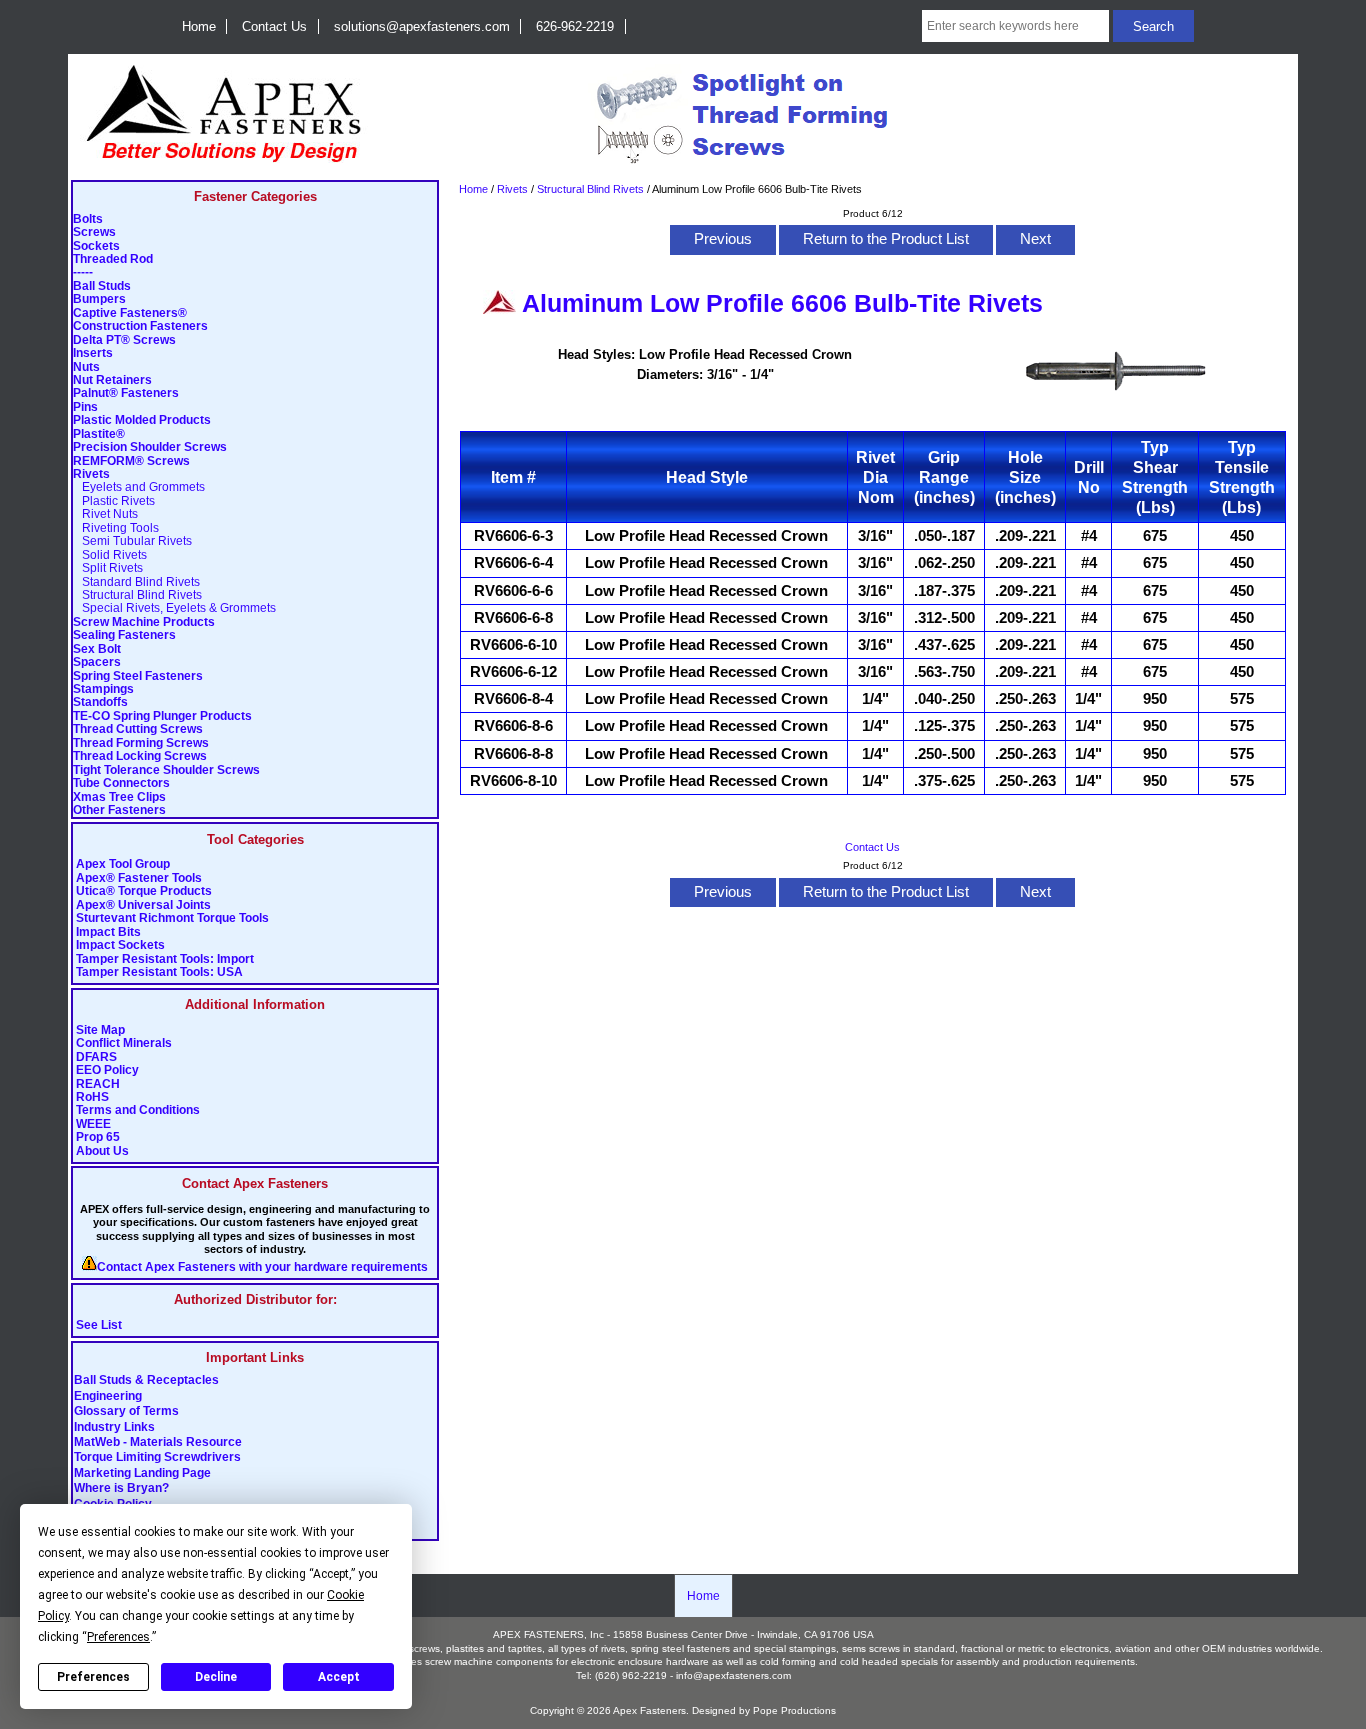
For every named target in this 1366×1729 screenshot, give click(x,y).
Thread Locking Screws (140, 756)
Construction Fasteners (140, 326)
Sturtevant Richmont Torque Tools (172, 918)
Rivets (512, 189)
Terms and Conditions (138, 1110)
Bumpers (99, 299)
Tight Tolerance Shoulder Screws (166, 770)
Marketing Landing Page (142, 1473)
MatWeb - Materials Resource (158, 1443)
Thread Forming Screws (141, 743)
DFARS (96, 1057)
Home (199, 26)
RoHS (92, 1097)
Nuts (86, 367)
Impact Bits (108, 932)
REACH (98, 1084)
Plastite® (99, 434)
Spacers (97, 662)
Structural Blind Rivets (590, 189)
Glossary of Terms (126, 1412)
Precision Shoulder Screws (150, 447)
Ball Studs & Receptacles (146, 1381)
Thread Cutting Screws (138, 729)
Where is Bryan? (121, 1489)
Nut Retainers (112, 380)
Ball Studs (102, 286)
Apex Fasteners (649, 1710)
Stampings (103, 689)
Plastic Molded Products (142, 420)
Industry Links (114, 1427)
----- (83, 272)
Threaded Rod (113, 259)
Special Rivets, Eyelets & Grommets (174, 608)
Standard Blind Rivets (136, 582)
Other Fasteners (119, 810)
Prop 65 (98, 1137)
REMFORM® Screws (131, 461)
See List (99, 1325)
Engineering (108, 1396)
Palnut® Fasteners (126, 393)
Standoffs (100, 702)
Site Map (100, 1030)
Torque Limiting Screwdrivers (157, 1458)
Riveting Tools (116, 528)
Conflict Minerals (124, 1043)
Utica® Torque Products (144, 891)
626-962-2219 (575, 26)
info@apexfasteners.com (733, 1675)
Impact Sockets (120, 945)
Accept (339, 1677)
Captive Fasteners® (130, 313)
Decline (216, 1677)
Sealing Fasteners (124, 635)
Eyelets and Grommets (139, 487)
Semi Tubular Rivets (132, 541)
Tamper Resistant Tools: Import (165, 959)
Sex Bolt (97, 649)
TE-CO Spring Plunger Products (162, 716)
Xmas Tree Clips (119, 797)
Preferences (93, 1677)
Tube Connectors (121, 783)
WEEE (93, 1124)
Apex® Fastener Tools (139, 878)
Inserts (93, 353)
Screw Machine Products (144, 622)
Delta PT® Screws (124, 340)
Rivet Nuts (105, 514)
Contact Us (274, 26)
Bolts (88, 219)
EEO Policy (107, 1070)
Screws (94, 232)
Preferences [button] (118, 1637)
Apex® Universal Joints (143, 905)
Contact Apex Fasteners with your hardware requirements (262, 1267)
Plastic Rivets (114, 501)
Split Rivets (108, 568)
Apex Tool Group (123, 864)
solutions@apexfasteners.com (422, 26)
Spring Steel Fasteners (138, 676)
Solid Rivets (110, 555)
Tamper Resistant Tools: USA (159, 972)
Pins (85, 407)
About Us (102, 1151)
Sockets (96, 246)
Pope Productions (794, 1710)
